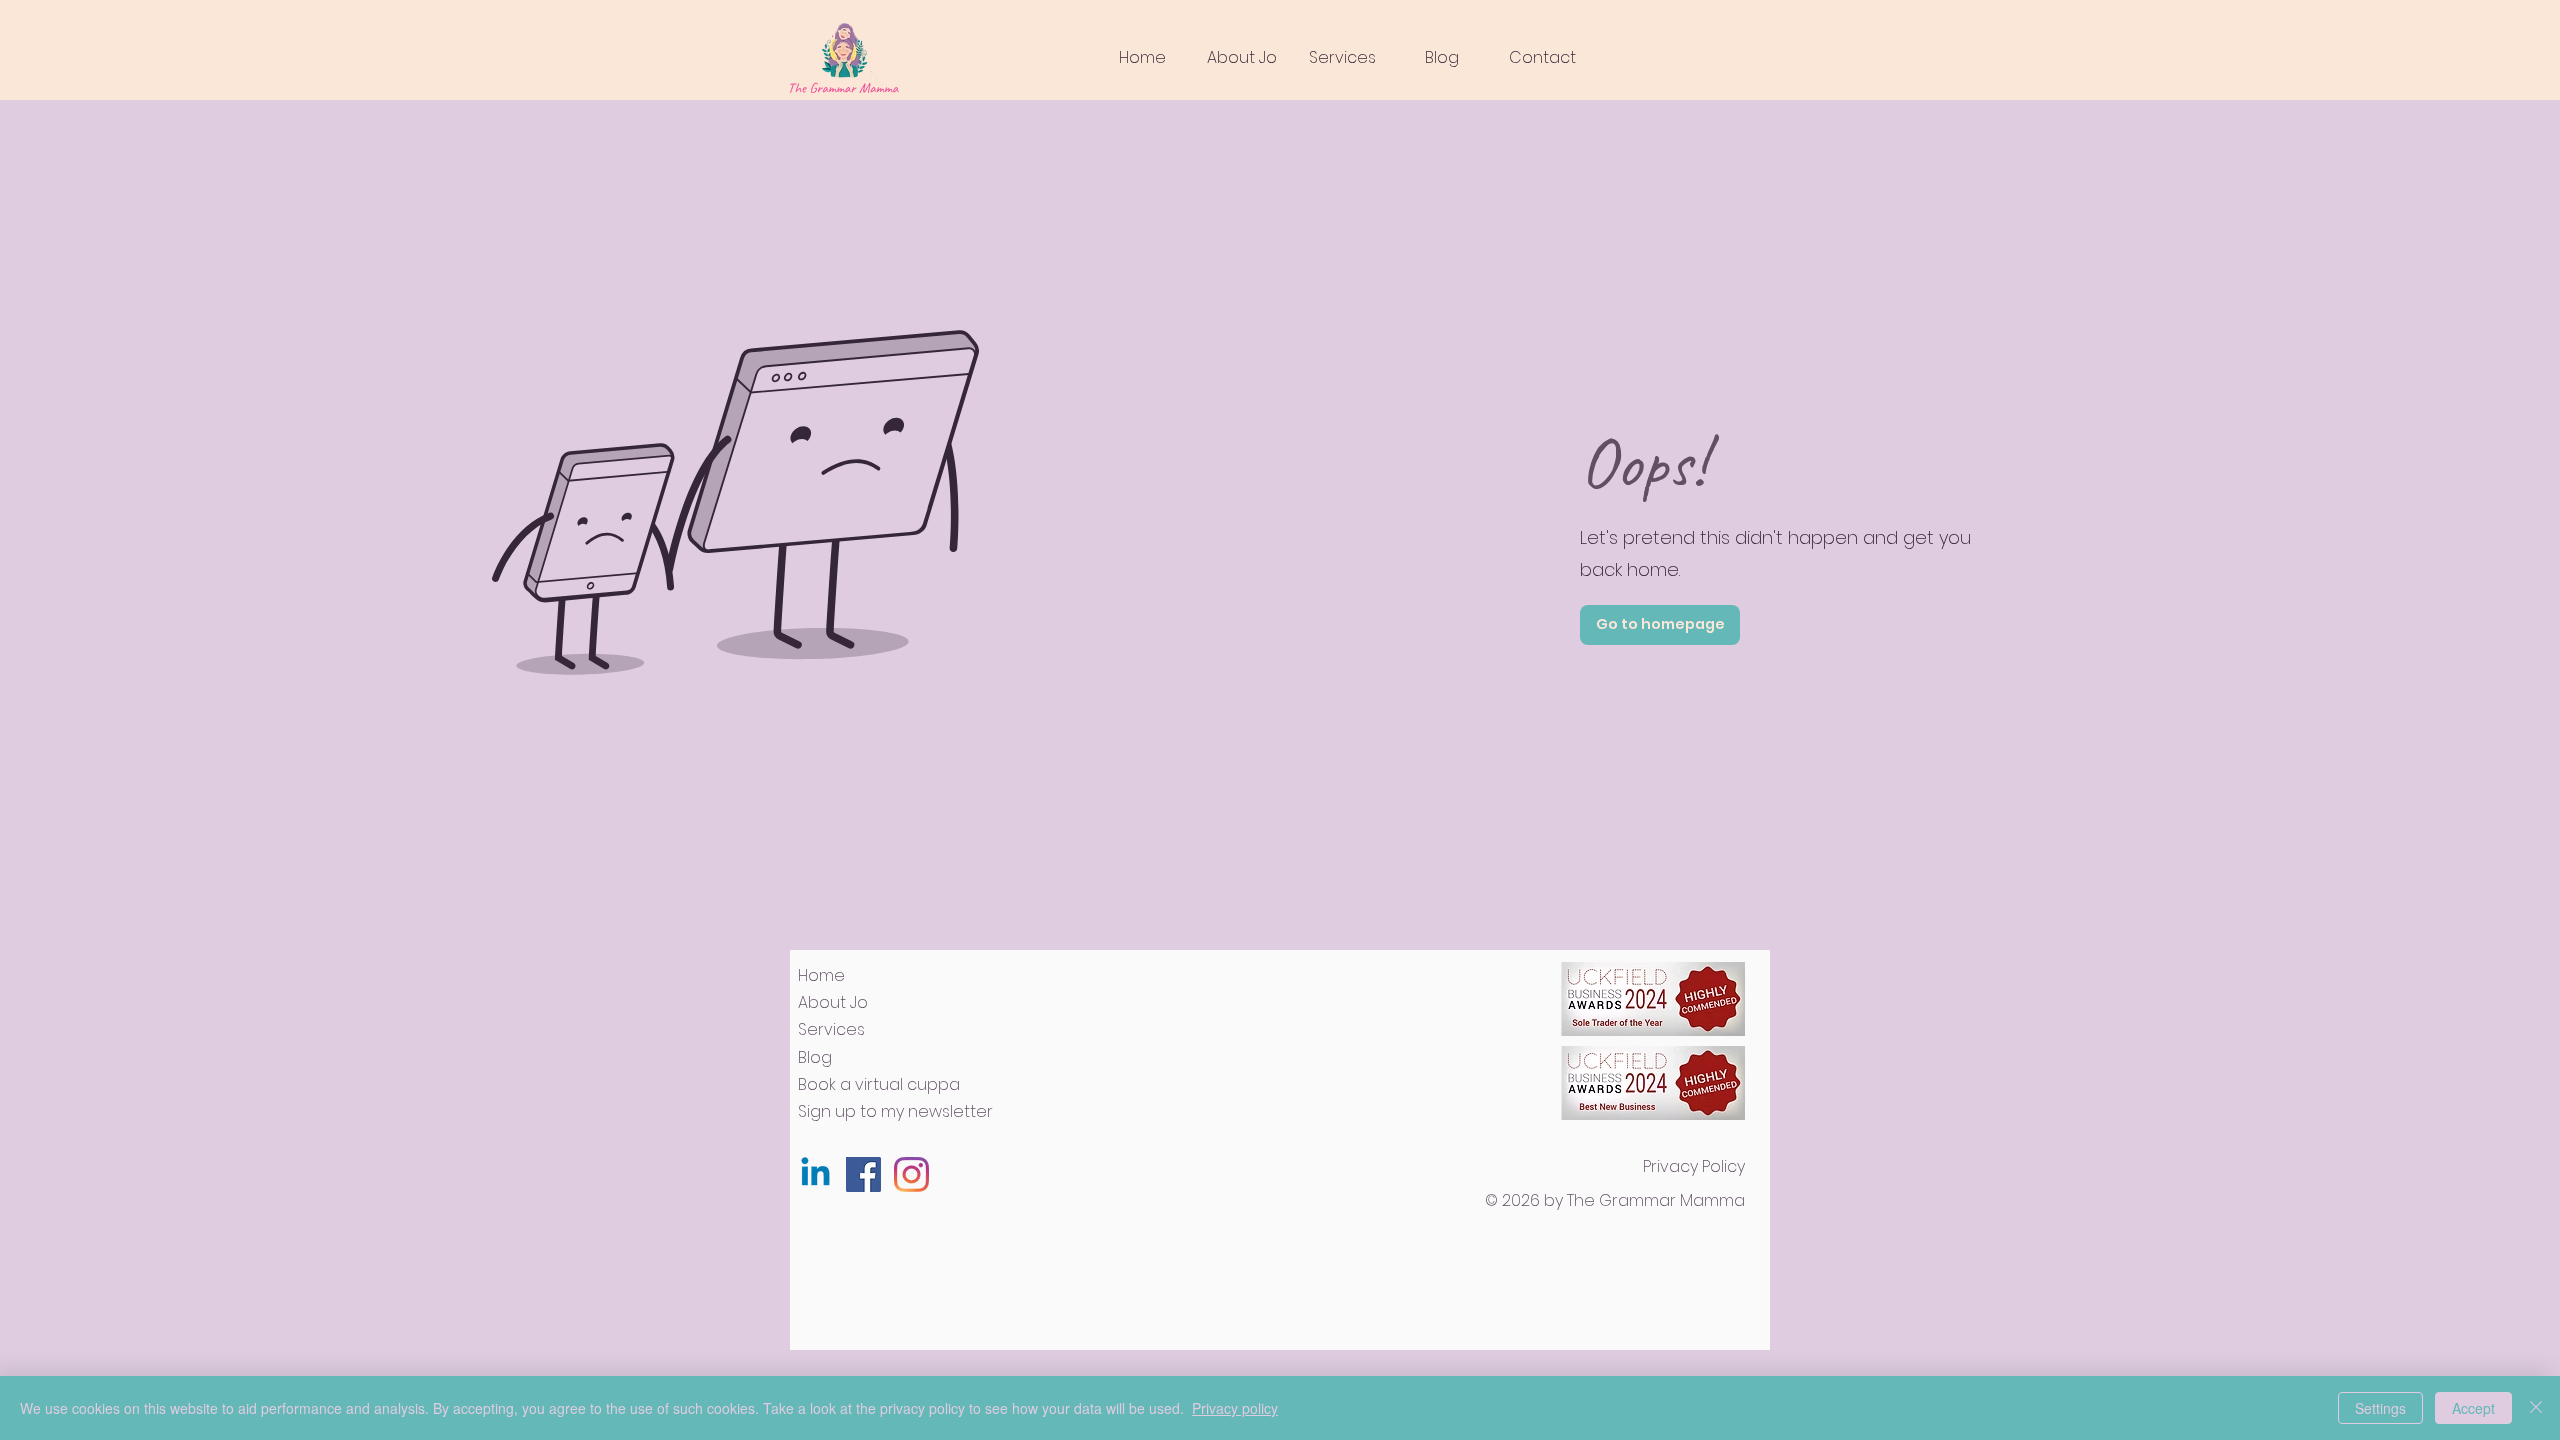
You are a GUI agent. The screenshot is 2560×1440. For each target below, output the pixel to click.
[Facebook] (863, 1174)
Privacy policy (1235, 1408)
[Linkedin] (815, 1174)
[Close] (2536, 1408)
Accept (2473, 1408)
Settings (2380, 1408)
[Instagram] (911, 1174)
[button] (1342, 57)
